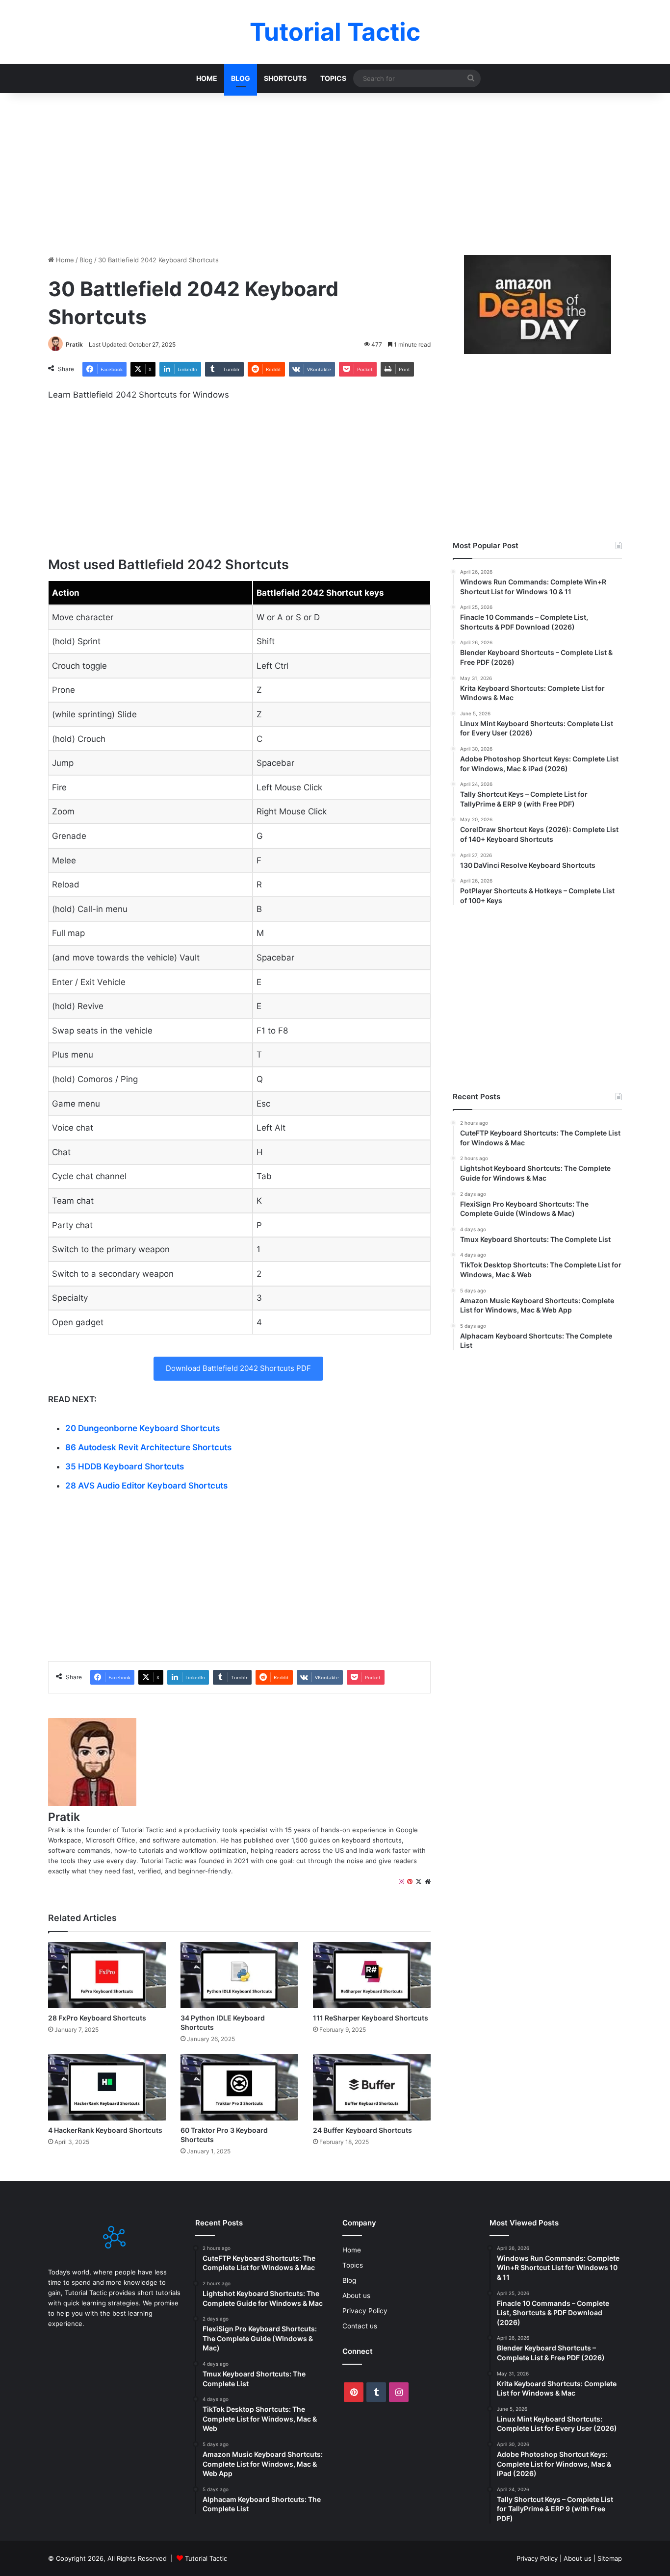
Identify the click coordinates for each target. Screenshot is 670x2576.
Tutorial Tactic (206, 2558)
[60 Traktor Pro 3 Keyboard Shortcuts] (239, 2087)
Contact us (360, 2326)
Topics (333, 78)
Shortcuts (285, 78)
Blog (241, 78)
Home (207, 78)
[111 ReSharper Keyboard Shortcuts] (372, 1975)
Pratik (74, 344)
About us (356, 2296)
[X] (419, 1882)
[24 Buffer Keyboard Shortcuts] (372, 2087)
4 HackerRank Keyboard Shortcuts (105, 2130)
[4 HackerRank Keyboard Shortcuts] (107, 2087)
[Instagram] (401, 1882)
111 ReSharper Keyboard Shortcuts (371, 2018)
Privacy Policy (365, 2311)
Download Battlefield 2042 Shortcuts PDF (238, 1368)
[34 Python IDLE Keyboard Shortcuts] (239, 1975)
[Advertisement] (335, 172)
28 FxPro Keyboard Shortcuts (97, 2018)
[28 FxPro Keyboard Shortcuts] (107, 1975)
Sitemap (610, 2558)
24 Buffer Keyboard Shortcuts (362, 2130)
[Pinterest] (410, 1882)
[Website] (428, 1882)
